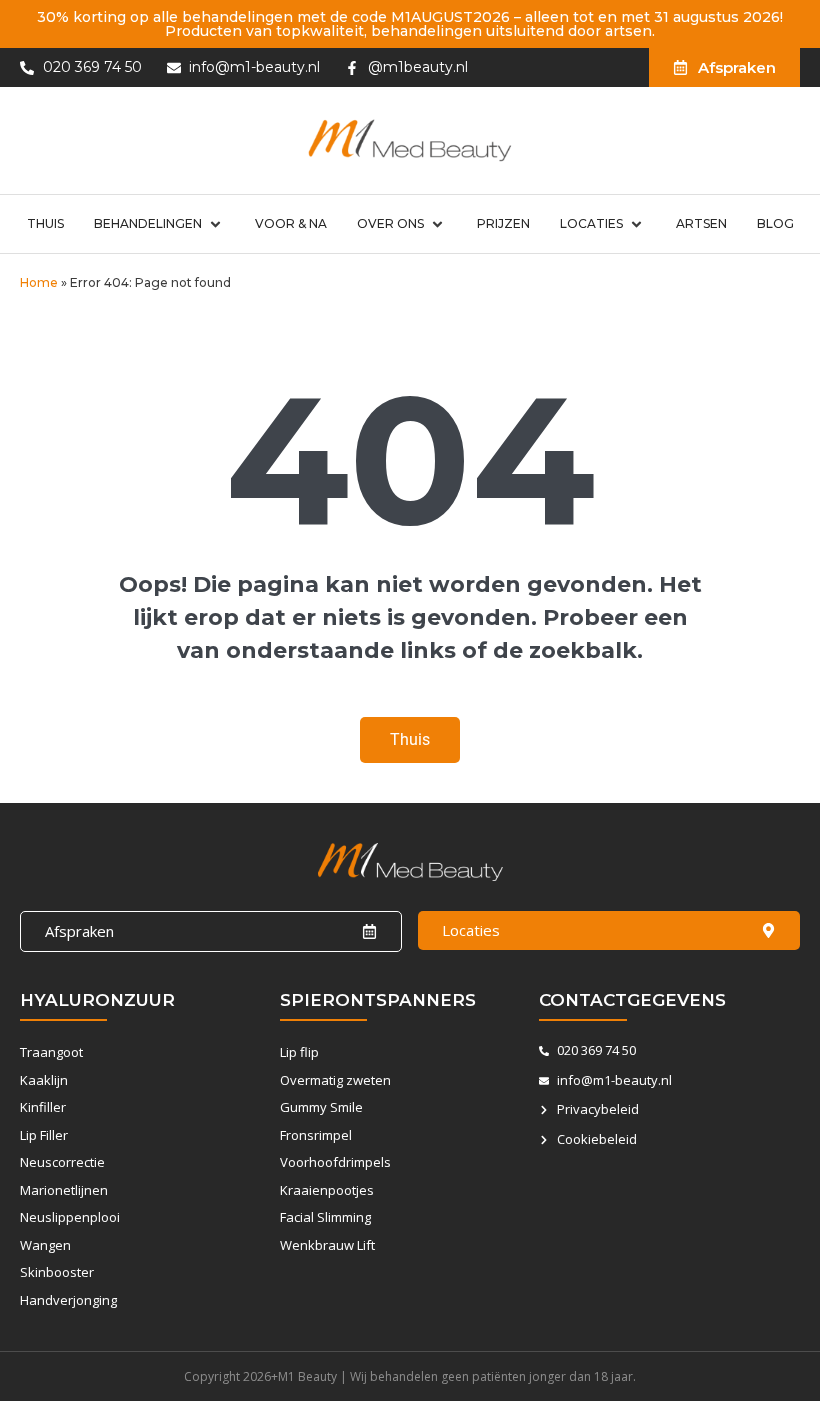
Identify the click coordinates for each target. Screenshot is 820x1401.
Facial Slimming (325, 1217)
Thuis (410, 739)
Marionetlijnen (64, 1190)
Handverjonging (68, 1300)
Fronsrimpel (316, 1135)
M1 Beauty (307, 1376)
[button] (159, 224)
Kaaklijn (44, 1080)
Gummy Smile (321, 1107)
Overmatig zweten (335, 1080)
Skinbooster (57, 1272)
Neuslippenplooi (70, 1217)
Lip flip (299, 1052)
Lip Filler (44, 1135)
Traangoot (51, 1052)
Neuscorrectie (62, 1162)
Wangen (45, 1245)
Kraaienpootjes (327, 1190)
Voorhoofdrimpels (335, 1162)
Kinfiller (43, 1107)
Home (39, 282)
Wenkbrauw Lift (327, 1245)
